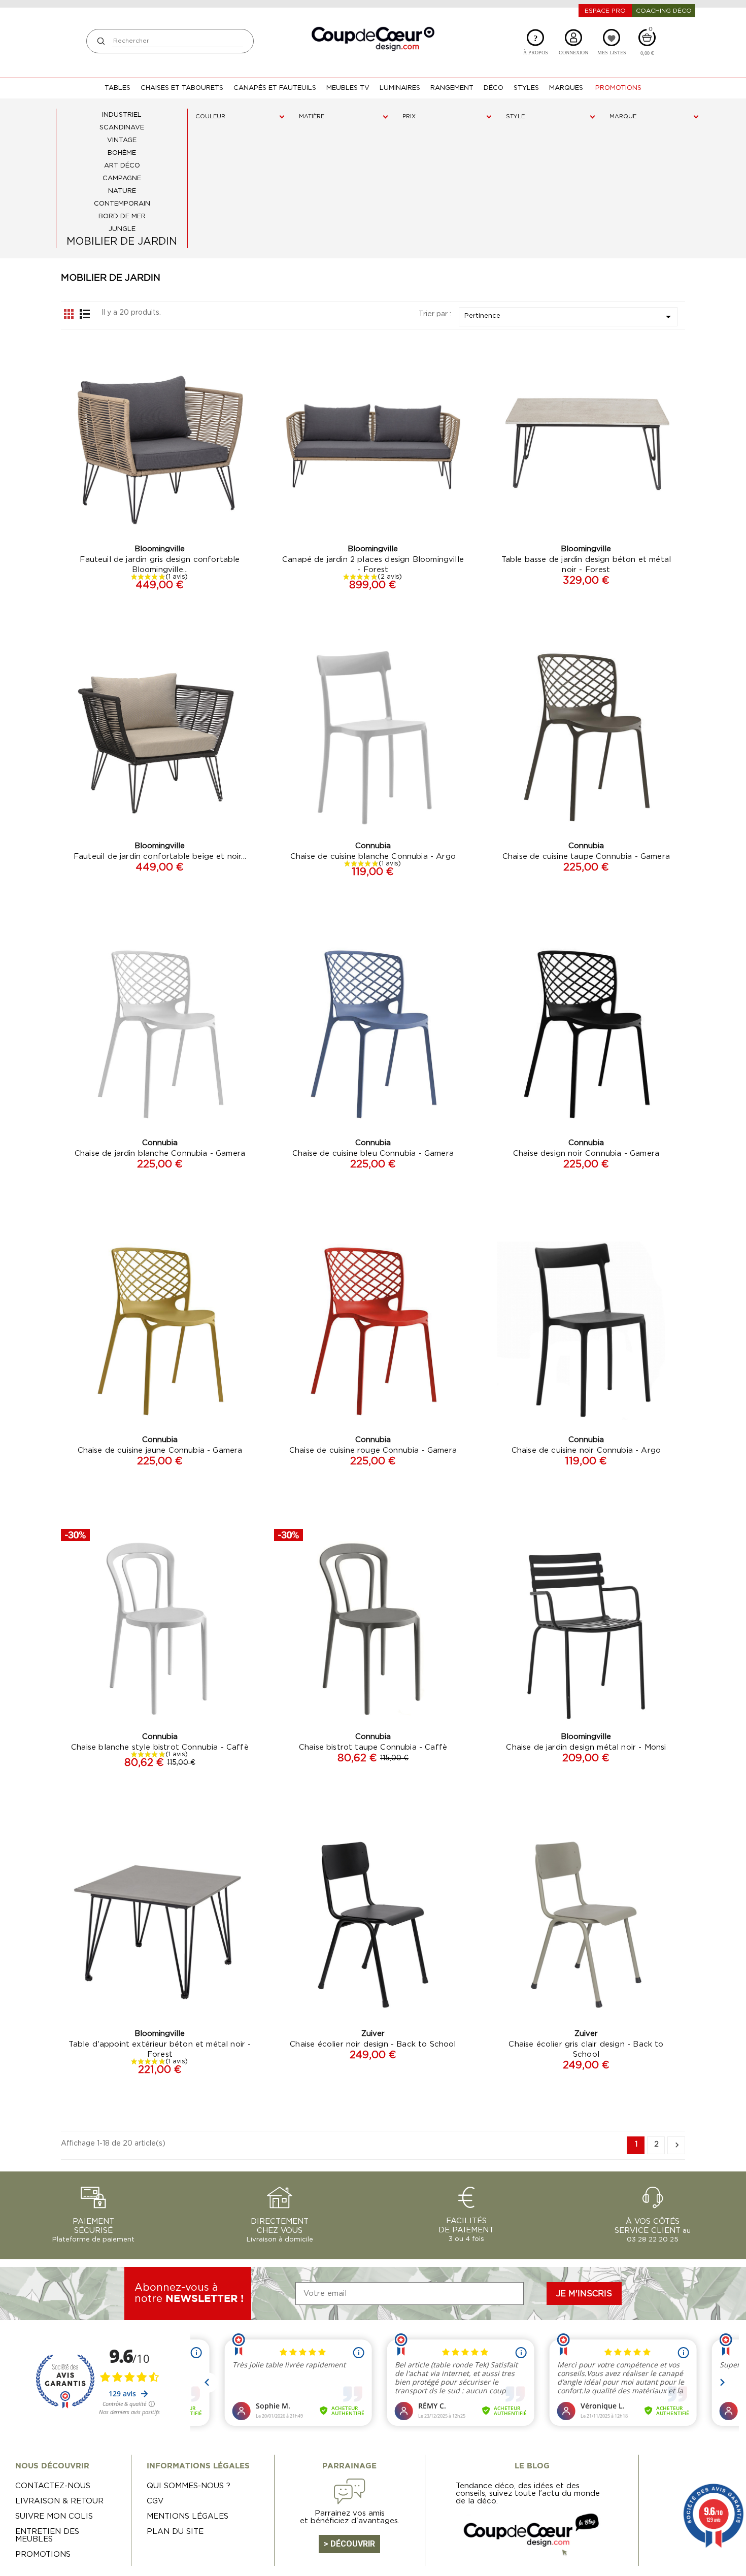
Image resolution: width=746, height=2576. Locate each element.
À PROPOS (536, 44)
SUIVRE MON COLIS (54, 2516)
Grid (69, 314)
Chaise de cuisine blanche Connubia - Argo (373, 857)
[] (101, 41)
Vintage (122, 140)
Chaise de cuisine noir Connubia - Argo (586, 1450)
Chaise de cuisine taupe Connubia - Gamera (586, 857)
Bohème (122, 153)
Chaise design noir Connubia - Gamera (586, 1153)
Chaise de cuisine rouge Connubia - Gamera (373, 1450)
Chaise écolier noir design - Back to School (373, 2044)
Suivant (677, 2145)
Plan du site (175, 2532)
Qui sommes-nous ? (189, 2486)
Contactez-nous (53, 2486)
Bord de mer (122, 216)
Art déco (122, 166)
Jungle (122, 229)
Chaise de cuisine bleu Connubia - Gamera (373, 1153)
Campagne (122, 178)
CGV (155, 2501)
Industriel (122, 115)
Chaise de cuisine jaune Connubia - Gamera (160, 1450)
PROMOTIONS (43, 2554)
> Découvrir (349, 2544)
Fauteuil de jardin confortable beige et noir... (160, 857)
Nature (122, 191)
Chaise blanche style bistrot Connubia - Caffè (160, 1747)
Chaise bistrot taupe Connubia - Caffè (373, 1747)
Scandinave (122, 128)
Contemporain (122, 204)
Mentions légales (188, 2516)
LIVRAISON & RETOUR (59, 2501)
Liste (85, 314)
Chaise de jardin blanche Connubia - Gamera (160, 1153)
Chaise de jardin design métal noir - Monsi (586, 1747)
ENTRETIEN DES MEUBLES (47, 2535)
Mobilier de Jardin (122, 242)
